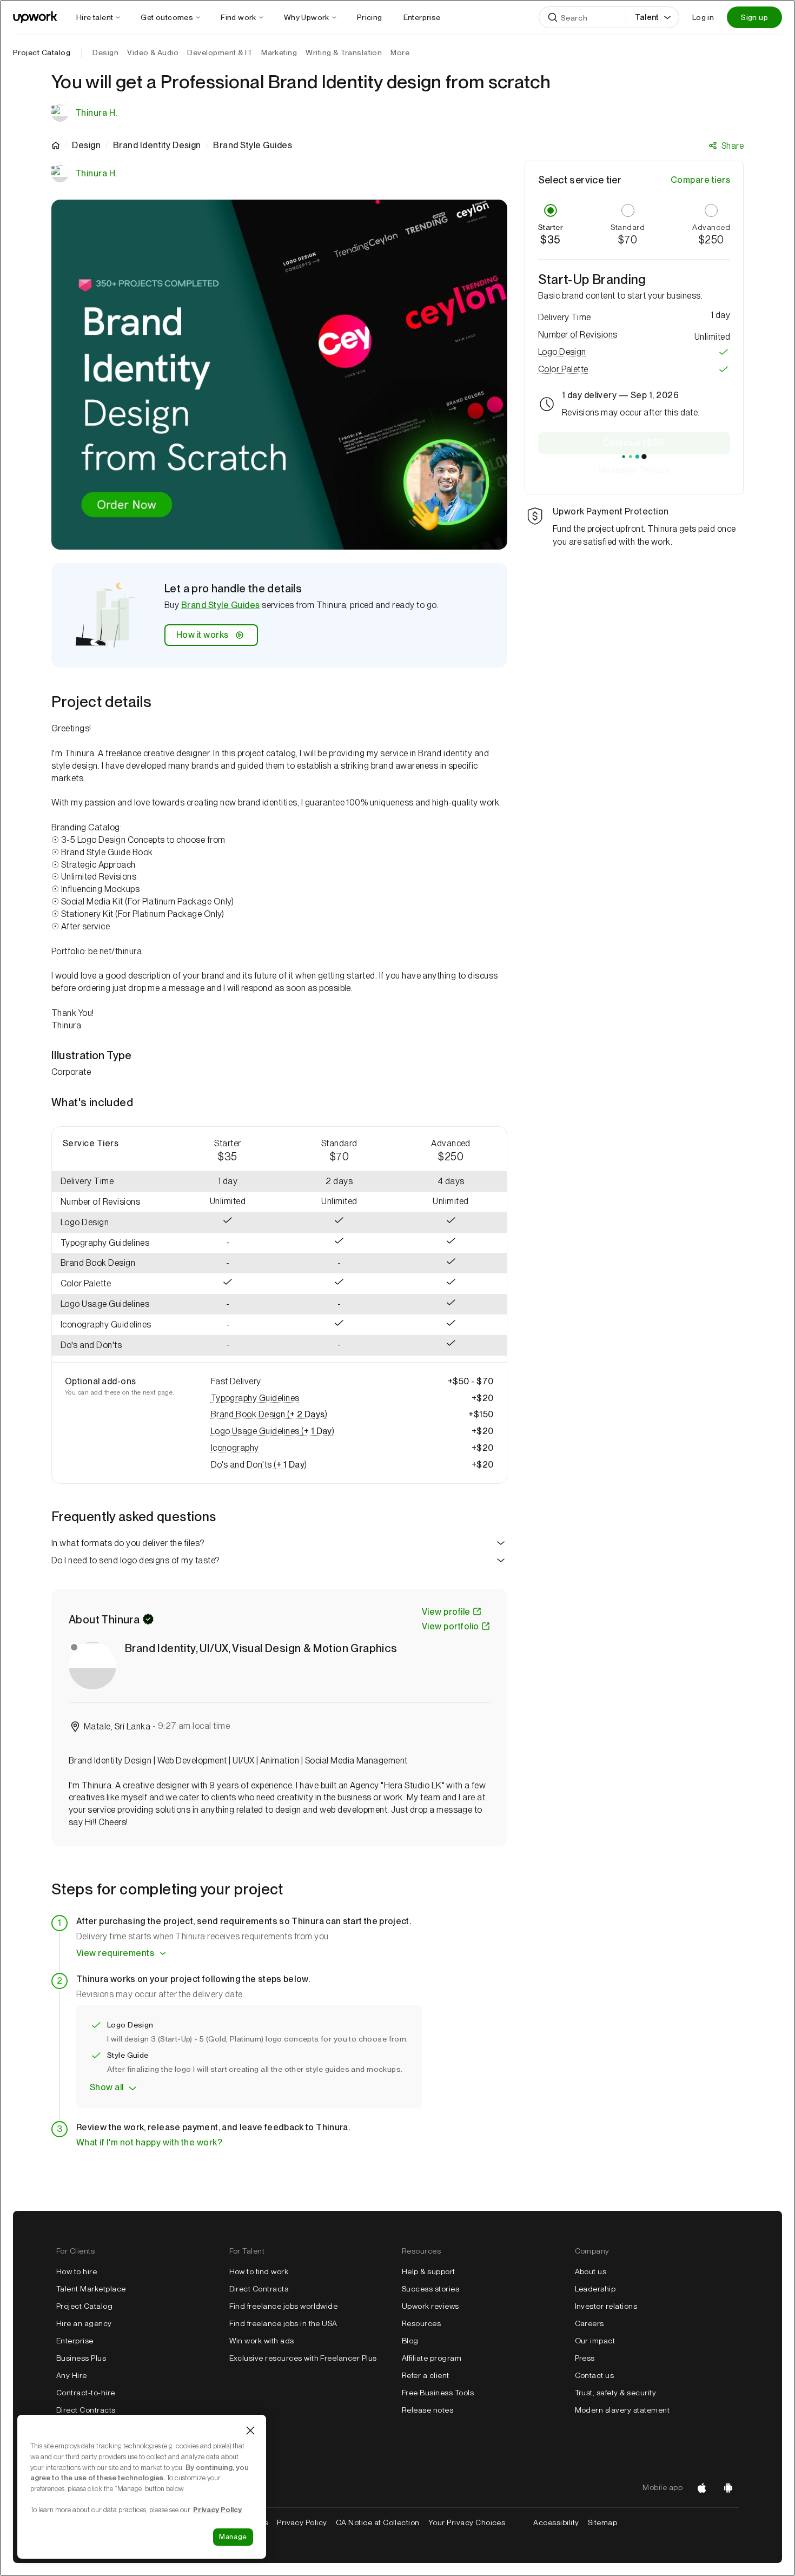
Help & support (429, 2271)
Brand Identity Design (157, 146)
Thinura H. (96, 113)
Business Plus (81, 2358)
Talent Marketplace (91, 2289)
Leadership (595, 2289)
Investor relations (606, 2306)
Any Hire (72, 2375)
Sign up (754, 17)
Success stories (430, 2289)
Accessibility (556, 2522)
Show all (107, 2087)
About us (591, 2271)
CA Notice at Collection (378, 2522)
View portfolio (451, 1626)
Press (585, 2358)
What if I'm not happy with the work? (149, 2142)
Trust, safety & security (616, 2393)
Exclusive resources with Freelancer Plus (303, 2358)
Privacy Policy (302, 2522)
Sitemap (602, 2522)
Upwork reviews (430, 2306)
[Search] (553, 17)
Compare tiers (700, 180)
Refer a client (426, 2375)
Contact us (595, 2375)
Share (733, 146)
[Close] (250, 2430)
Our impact (595, 2341)
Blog (410, 2341)
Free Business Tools (438, 2393)
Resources (421, 2323)
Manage (233, 2537)
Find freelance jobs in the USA (283, 2323)
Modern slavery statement (622, 2410)
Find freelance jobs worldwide (284, 2306)
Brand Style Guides (221, 605)
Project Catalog (42, 52)
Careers (589, 2323)
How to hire (77, 2271)
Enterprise (75, 2341)
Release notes (428, 2410)
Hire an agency (84, 2323)
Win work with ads (262, 2341)
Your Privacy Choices (477, 2522)
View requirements (115, 1953)
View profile (446, 1612)
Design (86, 146)
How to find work (259, 2271)
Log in (703, 17)
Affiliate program (432, 2358)
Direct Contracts (86, 2410)
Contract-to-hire (86, 2393)
